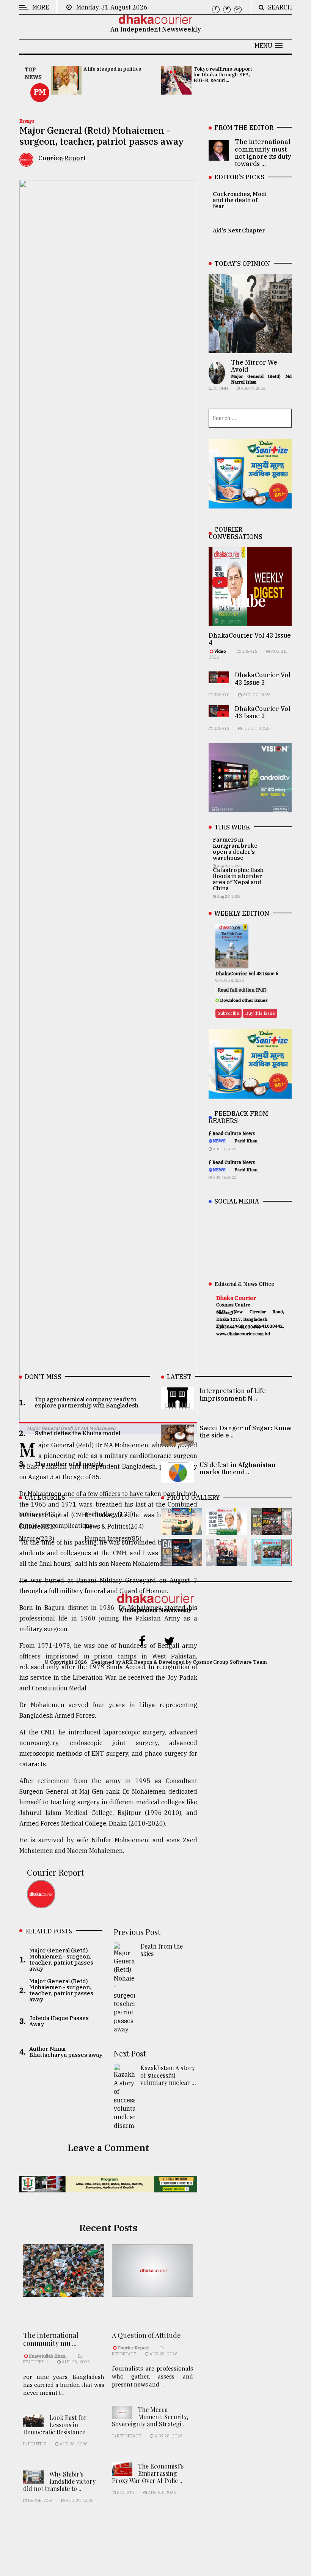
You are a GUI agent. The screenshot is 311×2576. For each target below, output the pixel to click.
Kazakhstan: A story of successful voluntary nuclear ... (168, 2075)
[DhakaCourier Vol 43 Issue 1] (226, 1560)
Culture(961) (37, 1526)
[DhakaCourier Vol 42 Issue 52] (272, 1560)
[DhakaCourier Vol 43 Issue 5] (182, 1530)
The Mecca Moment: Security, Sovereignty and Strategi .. (150, 2417)
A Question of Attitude (146, 2335)
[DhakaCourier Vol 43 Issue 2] (182, 1560)
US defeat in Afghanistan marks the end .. (238, 1468)
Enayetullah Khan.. (48, 2356)
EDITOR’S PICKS (239, 177)
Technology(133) (109, 1514)
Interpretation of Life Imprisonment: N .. (233, 1394)
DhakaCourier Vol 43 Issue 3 (263, 678)
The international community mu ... (51, 2339)
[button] (269, 46)
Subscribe (229, 1013)
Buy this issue (260, 1013)
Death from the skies (162, 1950)
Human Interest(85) (113, 1538)
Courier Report (56, 1872)
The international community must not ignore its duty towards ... (263, 153)
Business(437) (39, 1514)
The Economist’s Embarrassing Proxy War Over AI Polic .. (148, 2473)
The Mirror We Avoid (254, 366)
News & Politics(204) (114, 1526)
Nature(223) (37, 1538)
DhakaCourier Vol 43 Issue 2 (263, 712)
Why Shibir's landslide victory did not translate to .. (59, 2481)
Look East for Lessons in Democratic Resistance (55, 2425)
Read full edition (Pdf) (242, 990)
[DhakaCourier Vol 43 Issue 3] (272, 1530)
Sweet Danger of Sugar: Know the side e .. (245, 1432)
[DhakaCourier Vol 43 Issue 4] (226, 1530)
